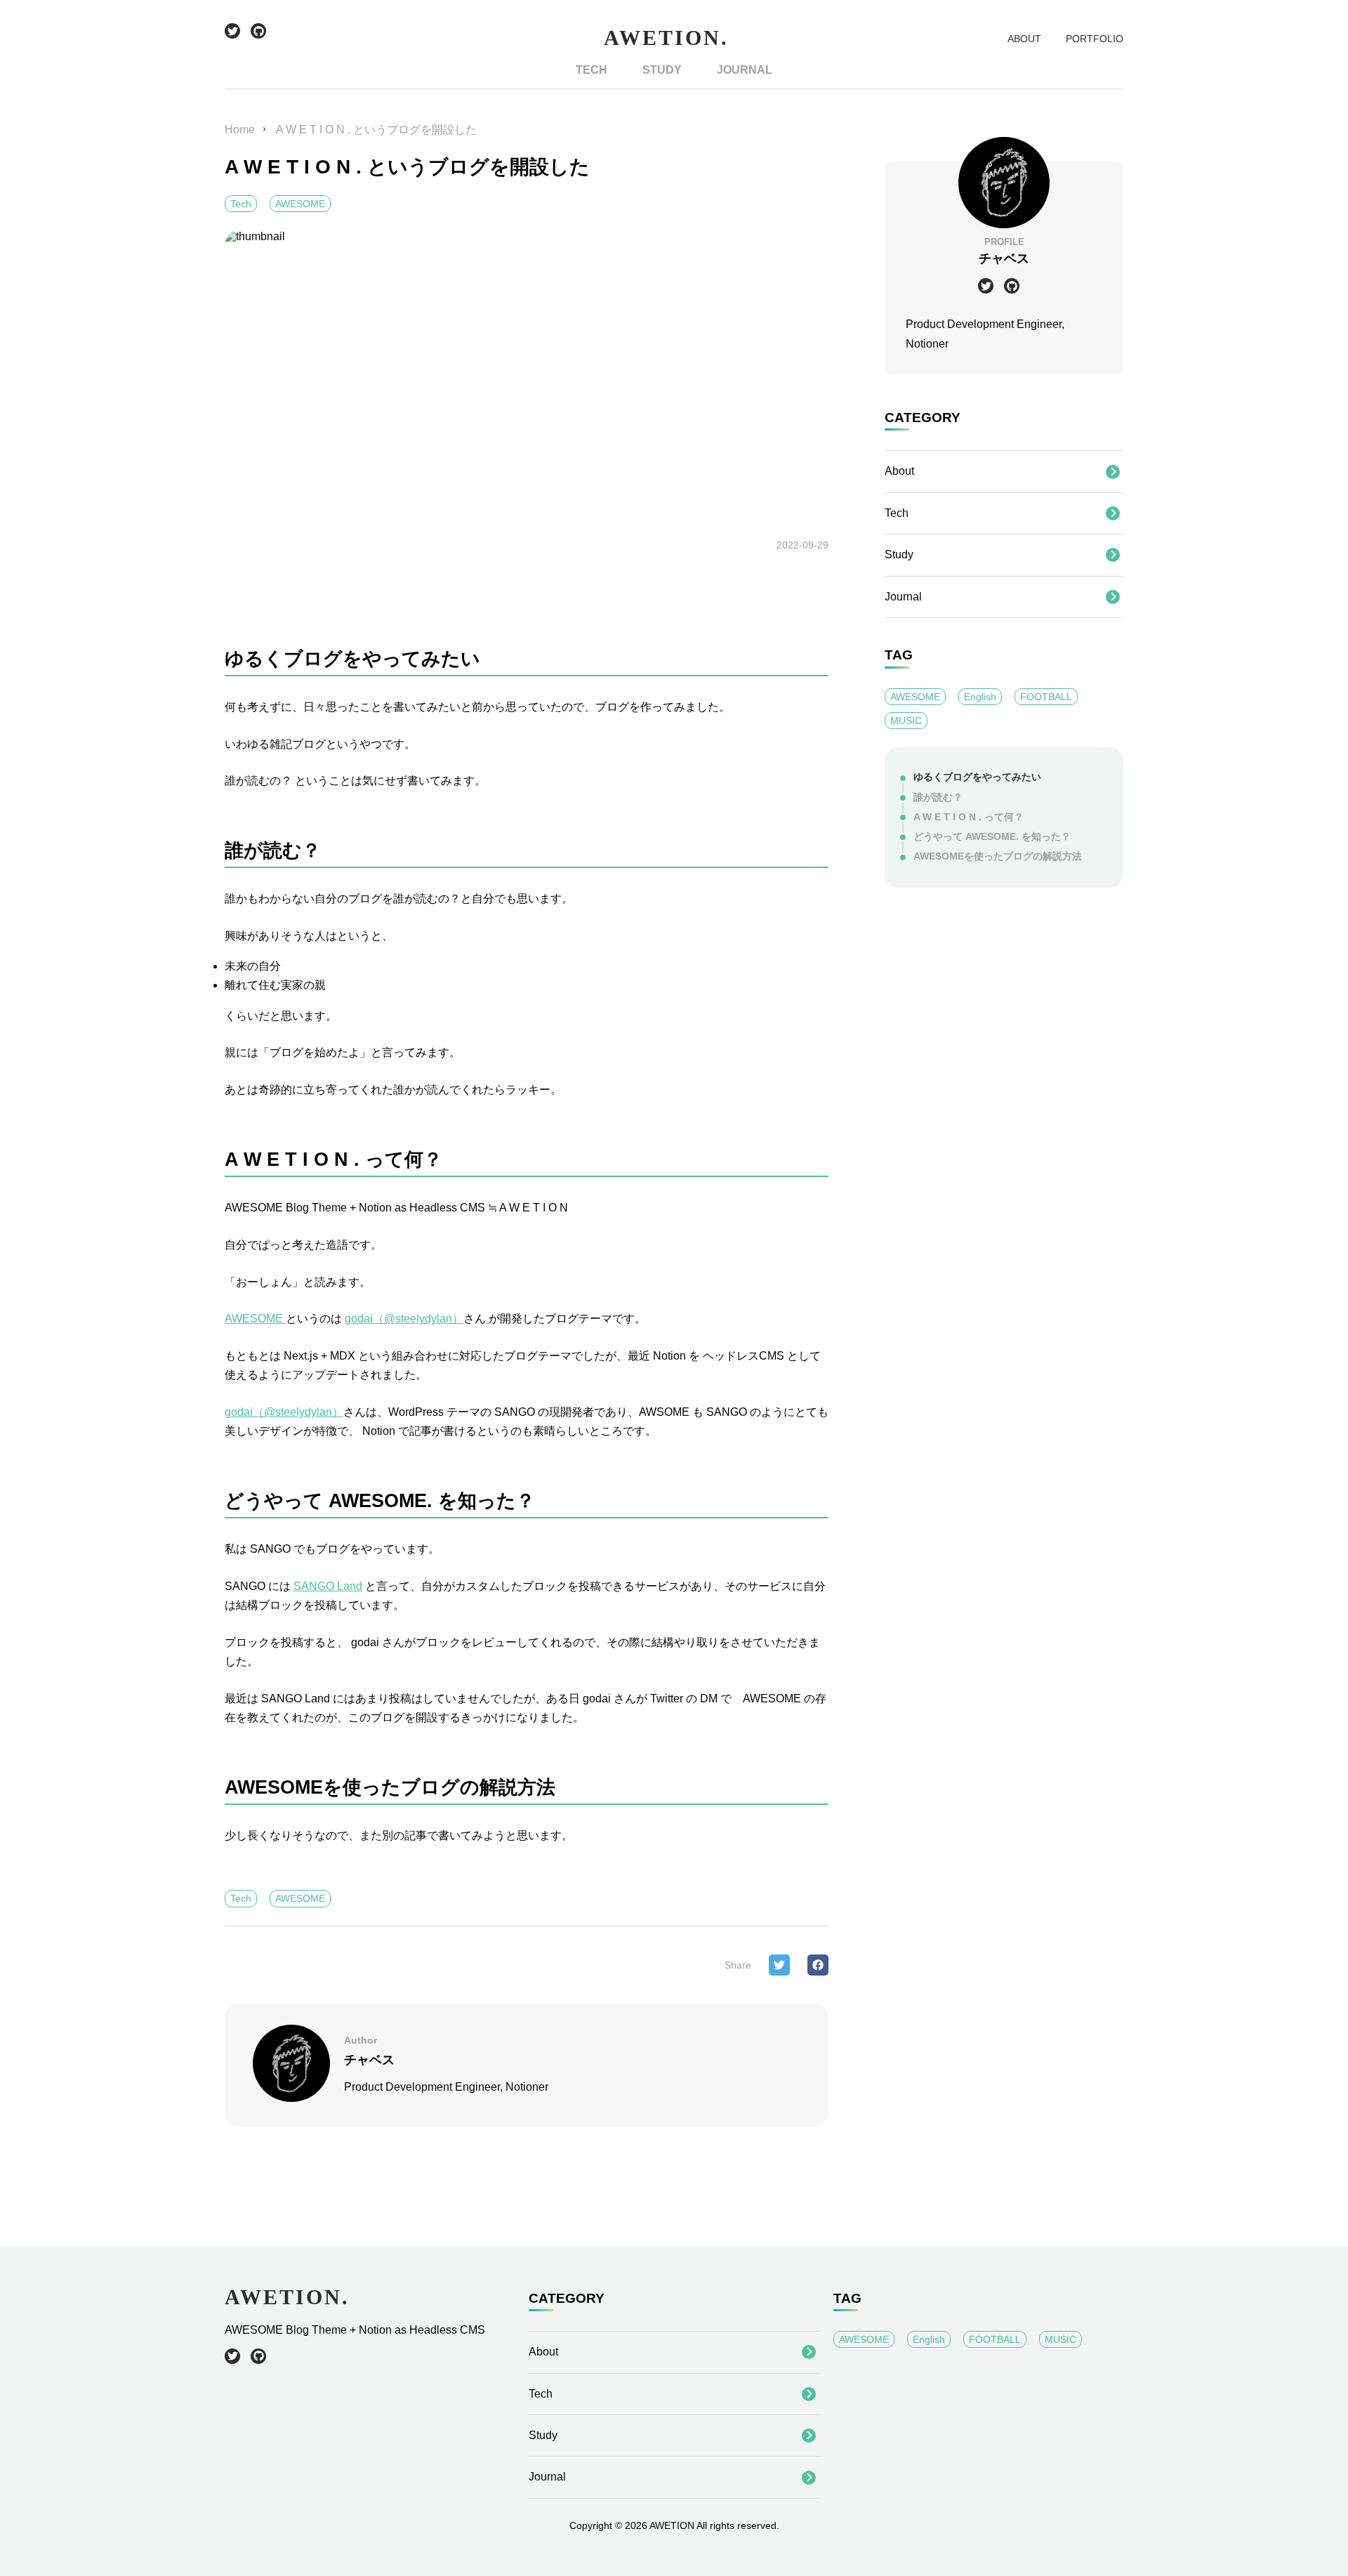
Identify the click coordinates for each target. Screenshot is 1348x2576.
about (1024, 39)
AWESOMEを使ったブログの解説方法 (998, 856)
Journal (903, 597)
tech (592, 70)
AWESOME (300, 204)
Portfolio (1095, 39)
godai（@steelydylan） (404, 1319)
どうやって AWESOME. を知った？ (992, 837)
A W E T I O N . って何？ (969, 817)
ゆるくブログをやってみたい (977, 777)
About (899, 471)
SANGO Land (328, 1586)
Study (899, 554)
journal (745, 70)
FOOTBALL (1046, 697)
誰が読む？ (938, 797)
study (662, 70)
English (980, 697)
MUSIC (906, 721)
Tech (241, 204)
